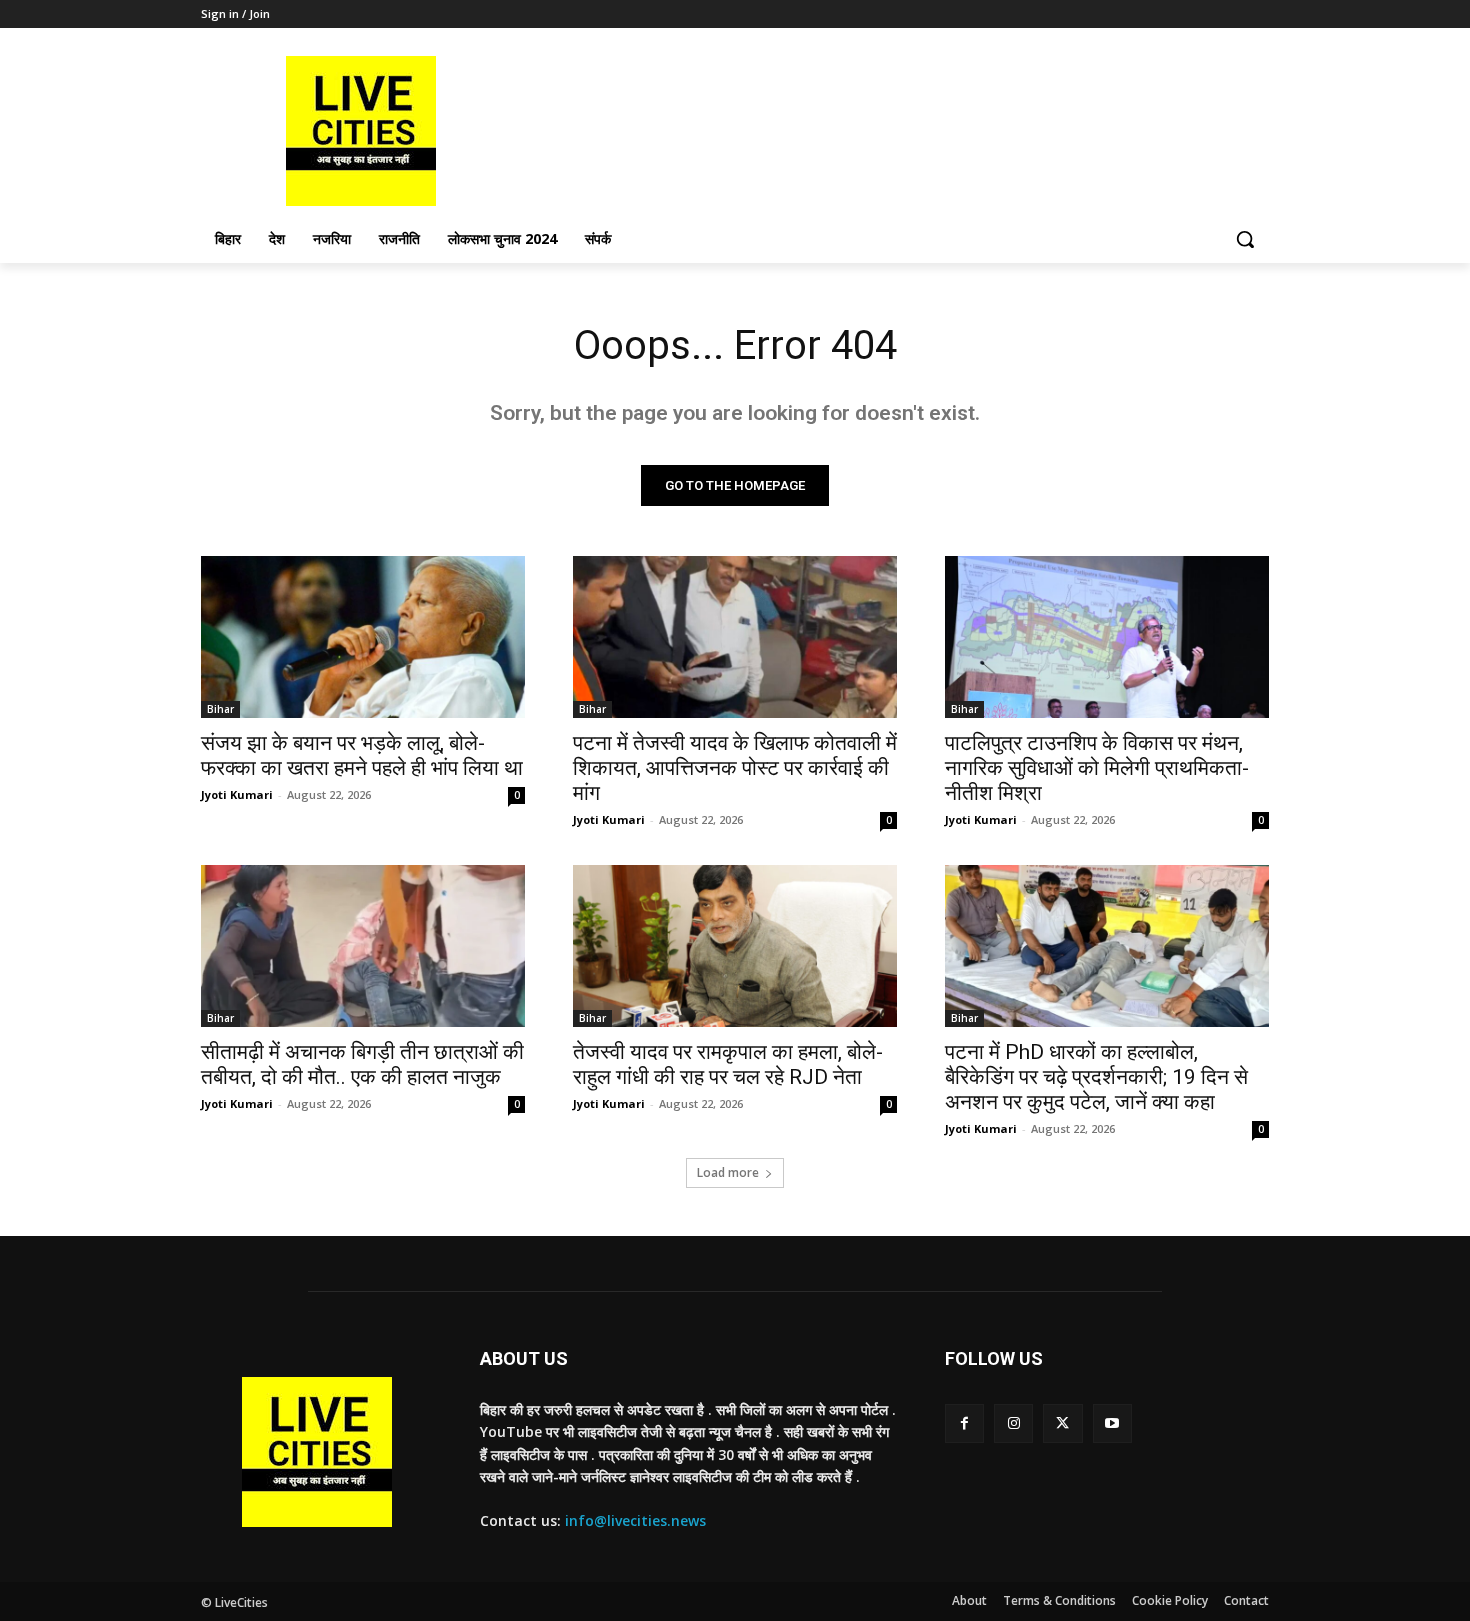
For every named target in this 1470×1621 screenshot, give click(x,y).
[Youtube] (1112, 1423)
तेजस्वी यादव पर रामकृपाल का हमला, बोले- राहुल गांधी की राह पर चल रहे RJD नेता (728, 1064)
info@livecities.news (635, 1520)
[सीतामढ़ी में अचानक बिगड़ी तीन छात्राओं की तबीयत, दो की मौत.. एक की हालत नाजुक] (363, 946)
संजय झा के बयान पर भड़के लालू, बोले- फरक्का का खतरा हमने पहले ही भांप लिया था (362, 755)
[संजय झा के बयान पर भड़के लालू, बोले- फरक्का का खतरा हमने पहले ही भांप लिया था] (363, 637)
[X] (1062, 1423)
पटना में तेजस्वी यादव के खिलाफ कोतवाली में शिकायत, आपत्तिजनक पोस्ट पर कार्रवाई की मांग (735, 768)
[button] (1245, 239)
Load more (728, 1172)
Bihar (220, 709)
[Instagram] (1013, 1423)
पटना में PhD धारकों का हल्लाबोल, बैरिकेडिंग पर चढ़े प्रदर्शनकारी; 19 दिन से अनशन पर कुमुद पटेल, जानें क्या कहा (1096, 1077)
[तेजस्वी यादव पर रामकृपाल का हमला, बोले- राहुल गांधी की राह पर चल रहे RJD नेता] (735, 946)
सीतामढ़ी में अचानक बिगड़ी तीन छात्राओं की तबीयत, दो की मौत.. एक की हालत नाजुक (362, 1064)
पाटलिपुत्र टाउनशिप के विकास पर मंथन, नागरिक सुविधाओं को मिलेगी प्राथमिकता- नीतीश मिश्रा (1097, 768)
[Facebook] (964, 1423)
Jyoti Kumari (237, 794)
